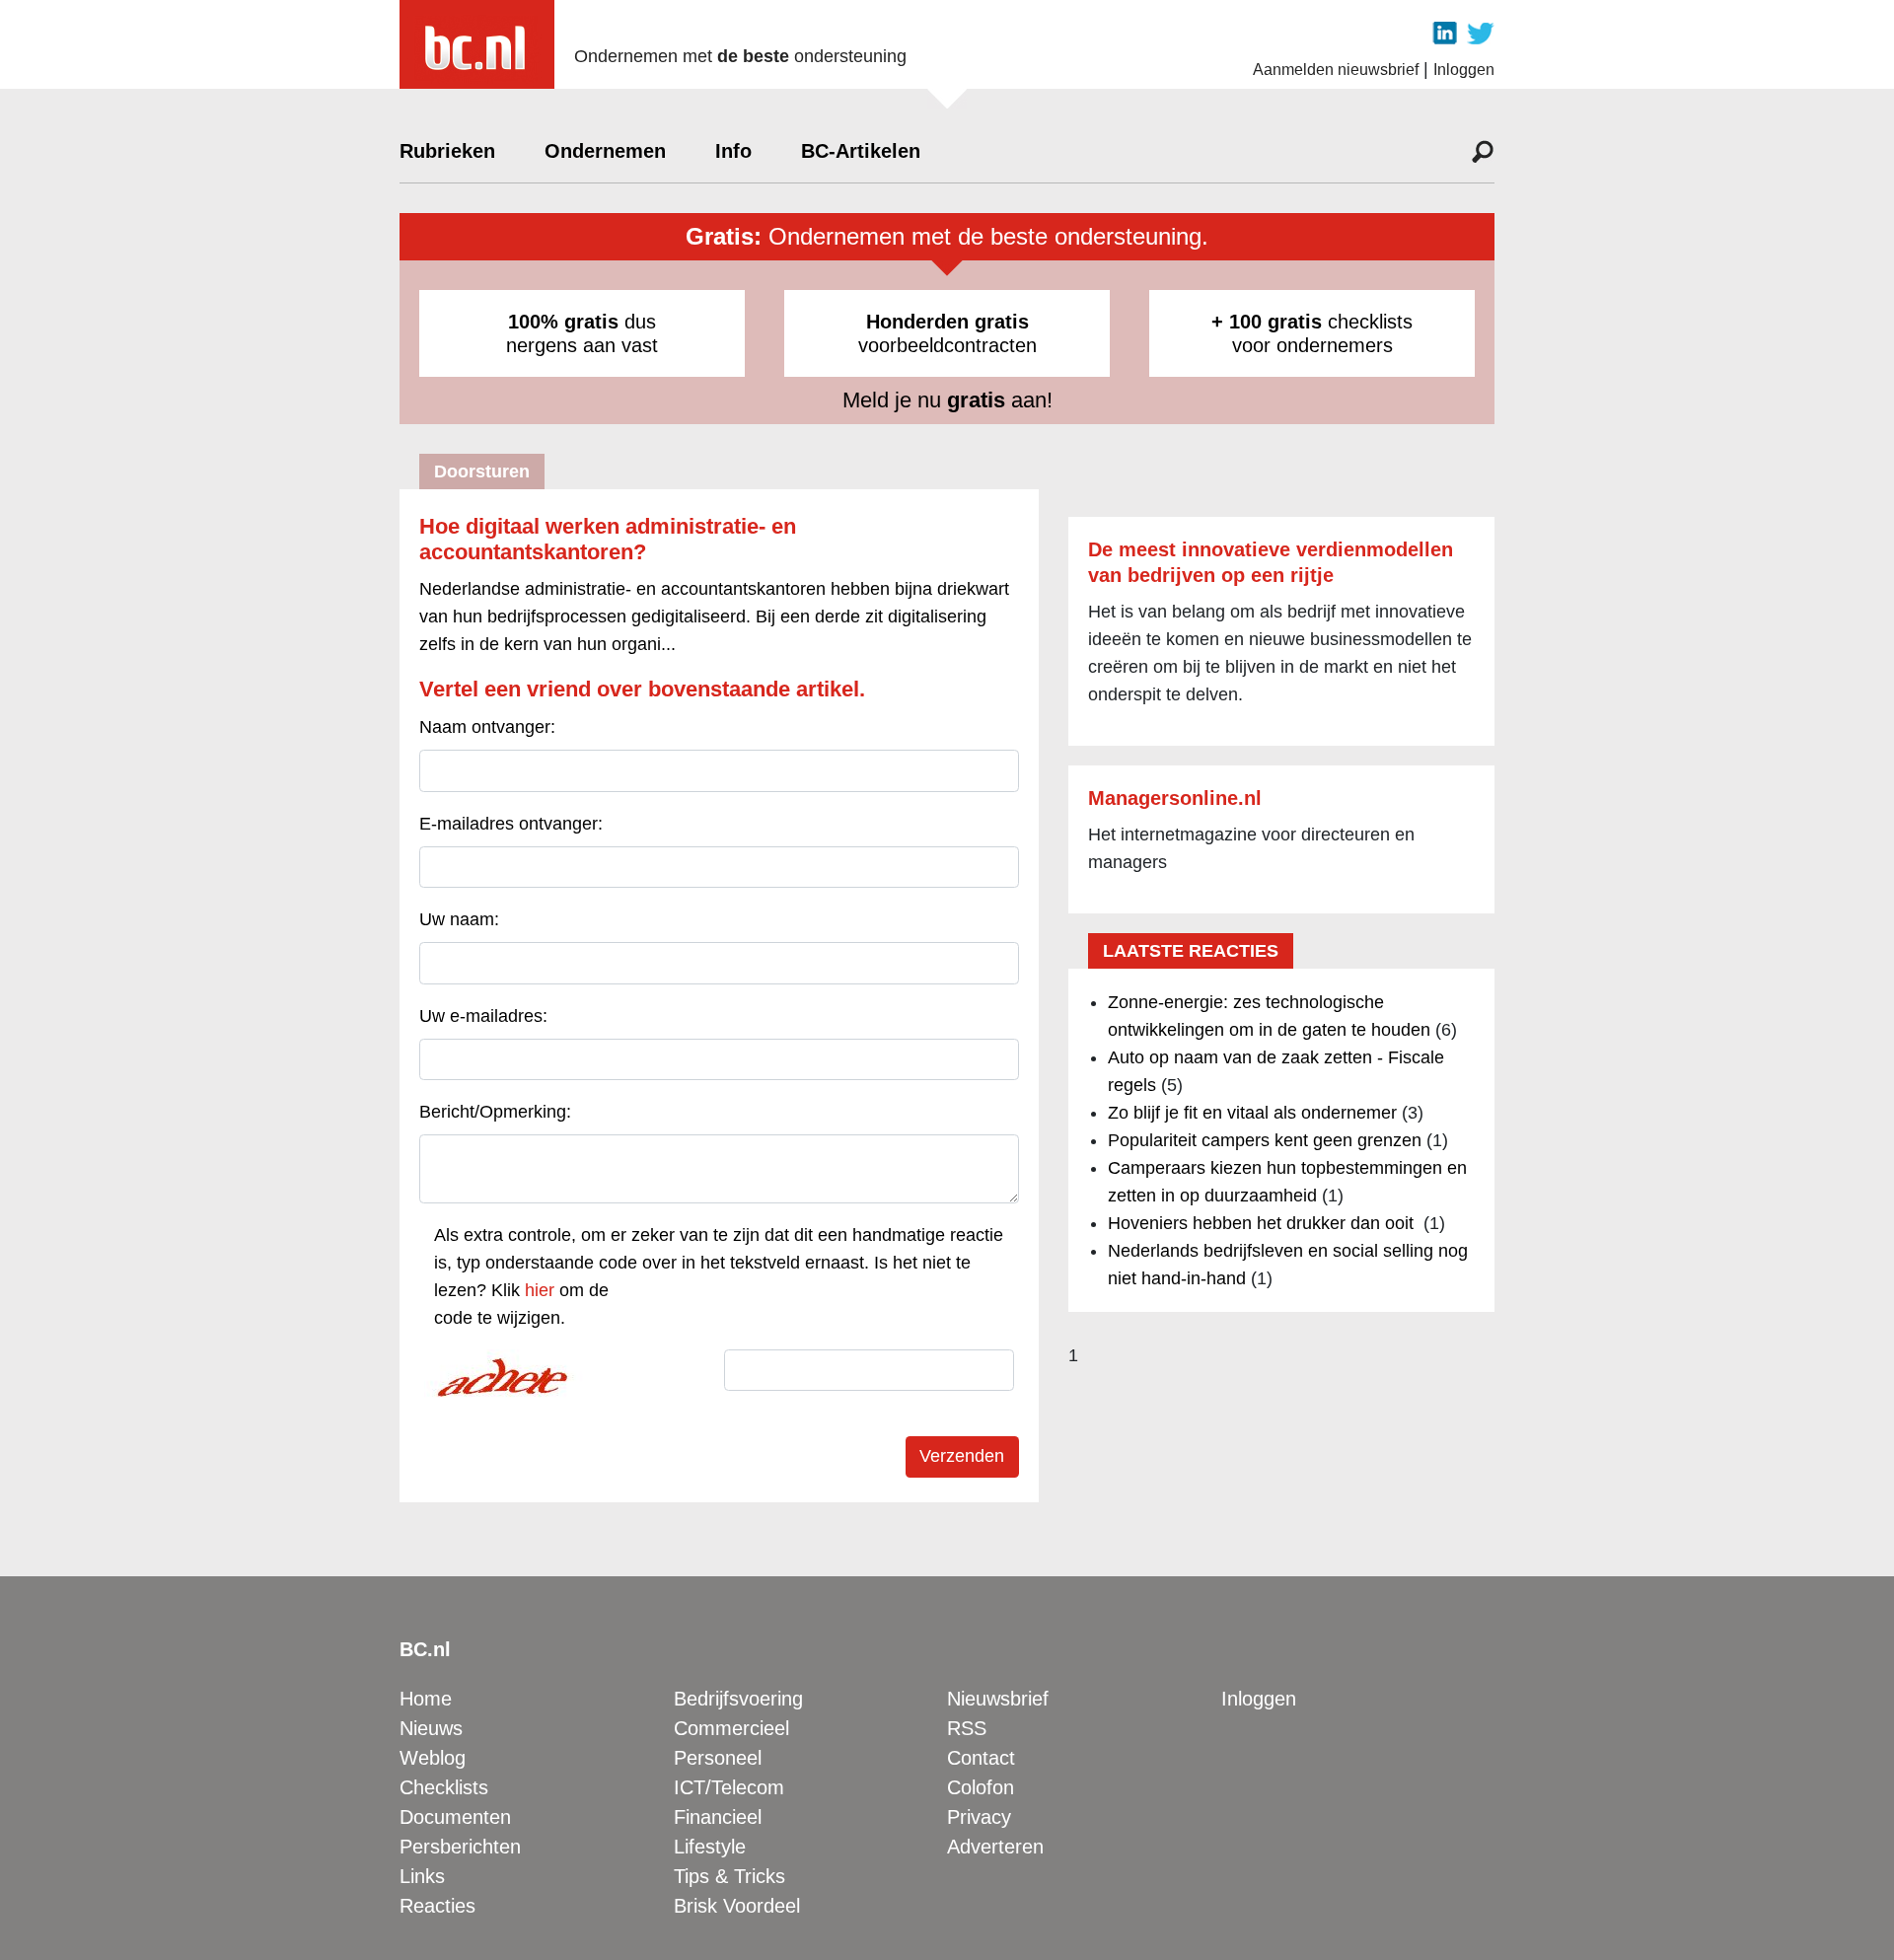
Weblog (433, 1758)
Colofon (981, 1787)
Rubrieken (447, 151)
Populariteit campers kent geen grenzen (1265, 1140)
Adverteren (995, 1847)
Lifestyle (710, 1847)
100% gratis (563, 322)
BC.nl (425, 1649)
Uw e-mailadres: (483, 1016)
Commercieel (731, 1728)
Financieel (718, 1817)
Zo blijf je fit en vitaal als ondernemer (1252, 1113)
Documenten (455, 1817)
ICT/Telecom (729, 1787)
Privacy (979, 1817)
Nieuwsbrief (998, 1699)
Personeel (718, 1758)
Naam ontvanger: (487, 727)
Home (426, 1699)
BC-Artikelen (861, 151)
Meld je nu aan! (947, 400)
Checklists (444, 1787)
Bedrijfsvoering (738, 1699)
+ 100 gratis (1267, 322)
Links (422, 1876)
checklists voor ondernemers (1312, 333)
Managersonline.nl (1175, 798)
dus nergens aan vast (582, 333)
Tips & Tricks (729, 1876)
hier (540, 1290)
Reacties (437, 1906)
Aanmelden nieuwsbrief (1336, 70)
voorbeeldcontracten (947, 333)
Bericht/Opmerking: (495, 1112)
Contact (981, 1758)
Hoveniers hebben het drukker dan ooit (1263, 1223)
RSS (967, 1728)
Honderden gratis (947, 322)
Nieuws (431, 1728)
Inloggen (1464, 70)
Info (733, 151)
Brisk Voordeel (737, 1906)
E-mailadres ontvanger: (511, 824)
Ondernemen (605, 151)
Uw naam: (459, 919)
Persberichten (460, 1847)
